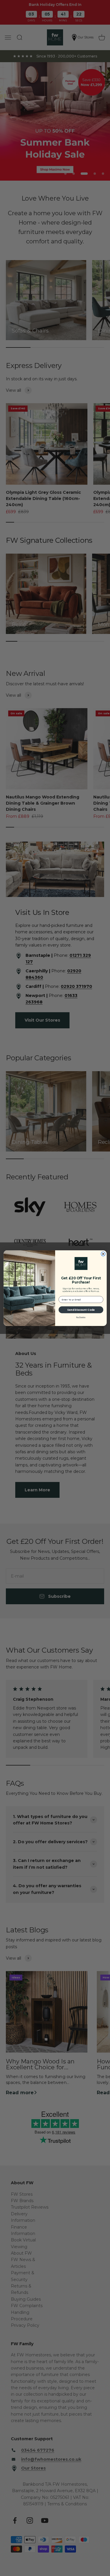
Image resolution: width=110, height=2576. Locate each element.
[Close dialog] (103, 1254)
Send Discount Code (81, 1310)
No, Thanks (81, 1317)
